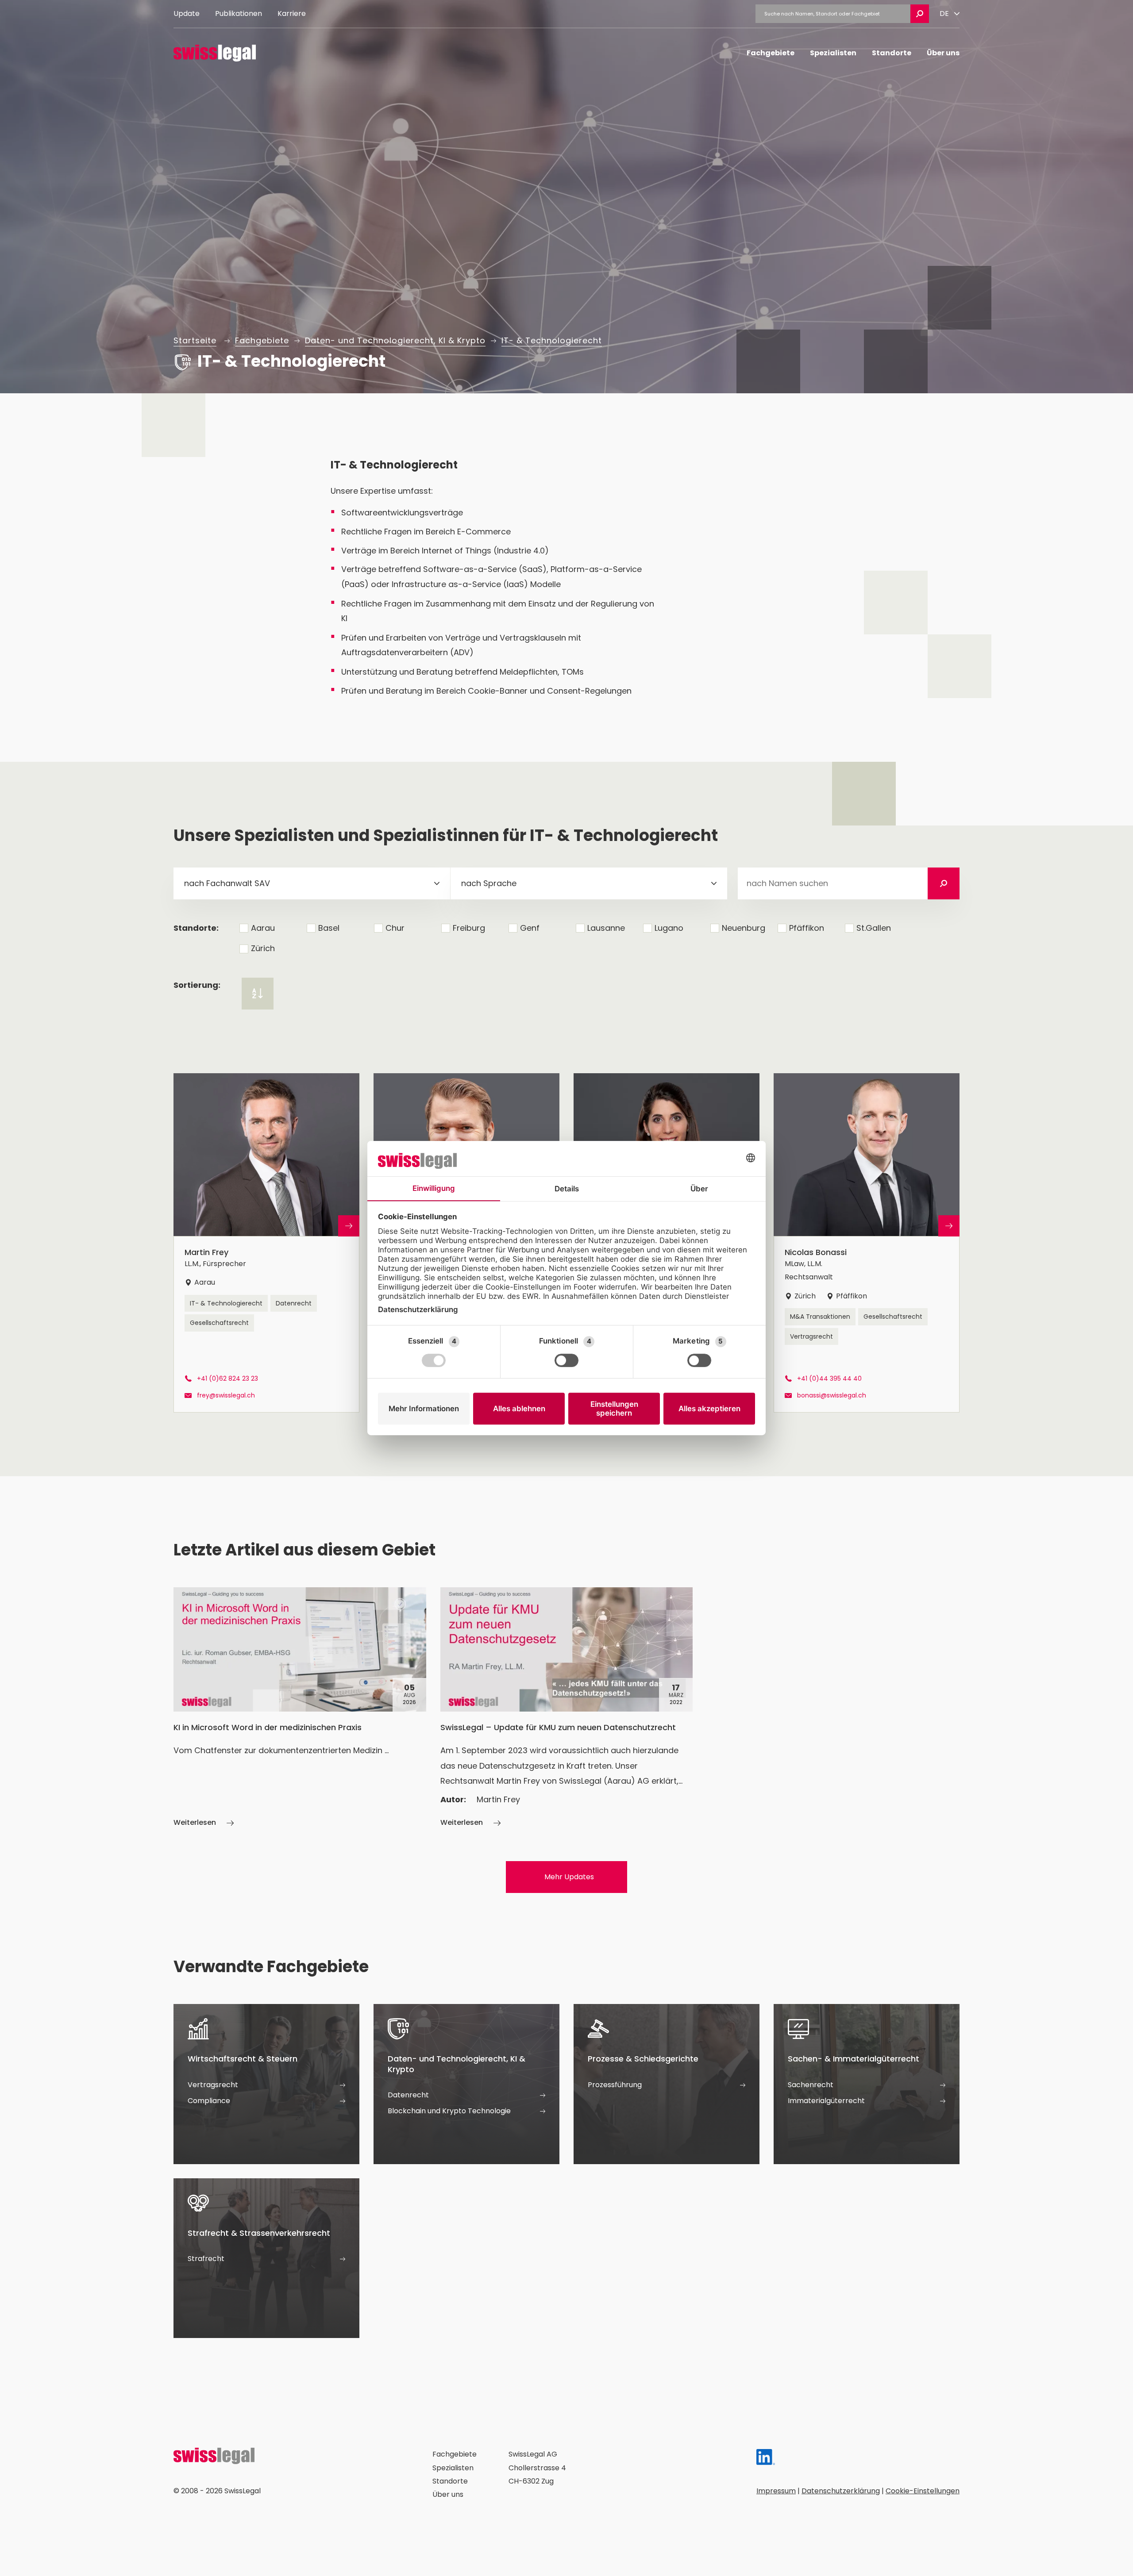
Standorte (892, 53)
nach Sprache (489, 883)
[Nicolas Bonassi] (867, 1243)
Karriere (292, 13)
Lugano (669, 928)
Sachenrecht (811, 2085)
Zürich (263, 948)
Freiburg (469, 928)
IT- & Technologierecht (552, 340)
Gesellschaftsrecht (219, 1323)
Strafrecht (206, 2259)
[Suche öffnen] (920, 14)
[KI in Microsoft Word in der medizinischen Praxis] (300, 1708)
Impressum (776, 2491)
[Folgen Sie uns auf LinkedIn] (766, 2459)
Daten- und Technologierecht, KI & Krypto (395, 340)
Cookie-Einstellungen (923, 2491)
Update (187, 13)
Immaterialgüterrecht (826, 2101)
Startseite (195, 340)
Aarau (263, 928)
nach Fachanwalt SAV (227, 883)
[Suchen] (944, 883)
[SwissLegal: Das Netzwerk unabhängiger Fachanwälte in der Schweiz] (215, 53)
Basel (329, 928)
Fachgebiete (771, 53)
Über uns (943, 53)
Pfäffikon (807, 928)
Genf (530, 928)
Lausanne (606, 928)
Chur (395, 928)
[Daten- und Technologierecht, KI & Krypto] (466, 2084)
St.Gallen (874, 928)
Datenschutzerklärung (841, 2491)
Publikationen (239, 13)
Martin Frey (498, 1799)
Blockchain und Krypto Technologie (449, 2111)
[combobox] (312, 883)
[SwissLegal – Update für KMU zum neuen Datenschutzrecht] (567, 1708)
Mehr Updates (569, 1877)
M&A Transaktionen (820, 1317)
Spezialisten (833, 53)
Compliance (209, 2101)
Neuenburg (744, 928)
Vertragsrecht (811, 1336)
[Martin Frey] (266, 1243)
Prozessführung (615, 2085)
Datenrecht (294, 1303)
